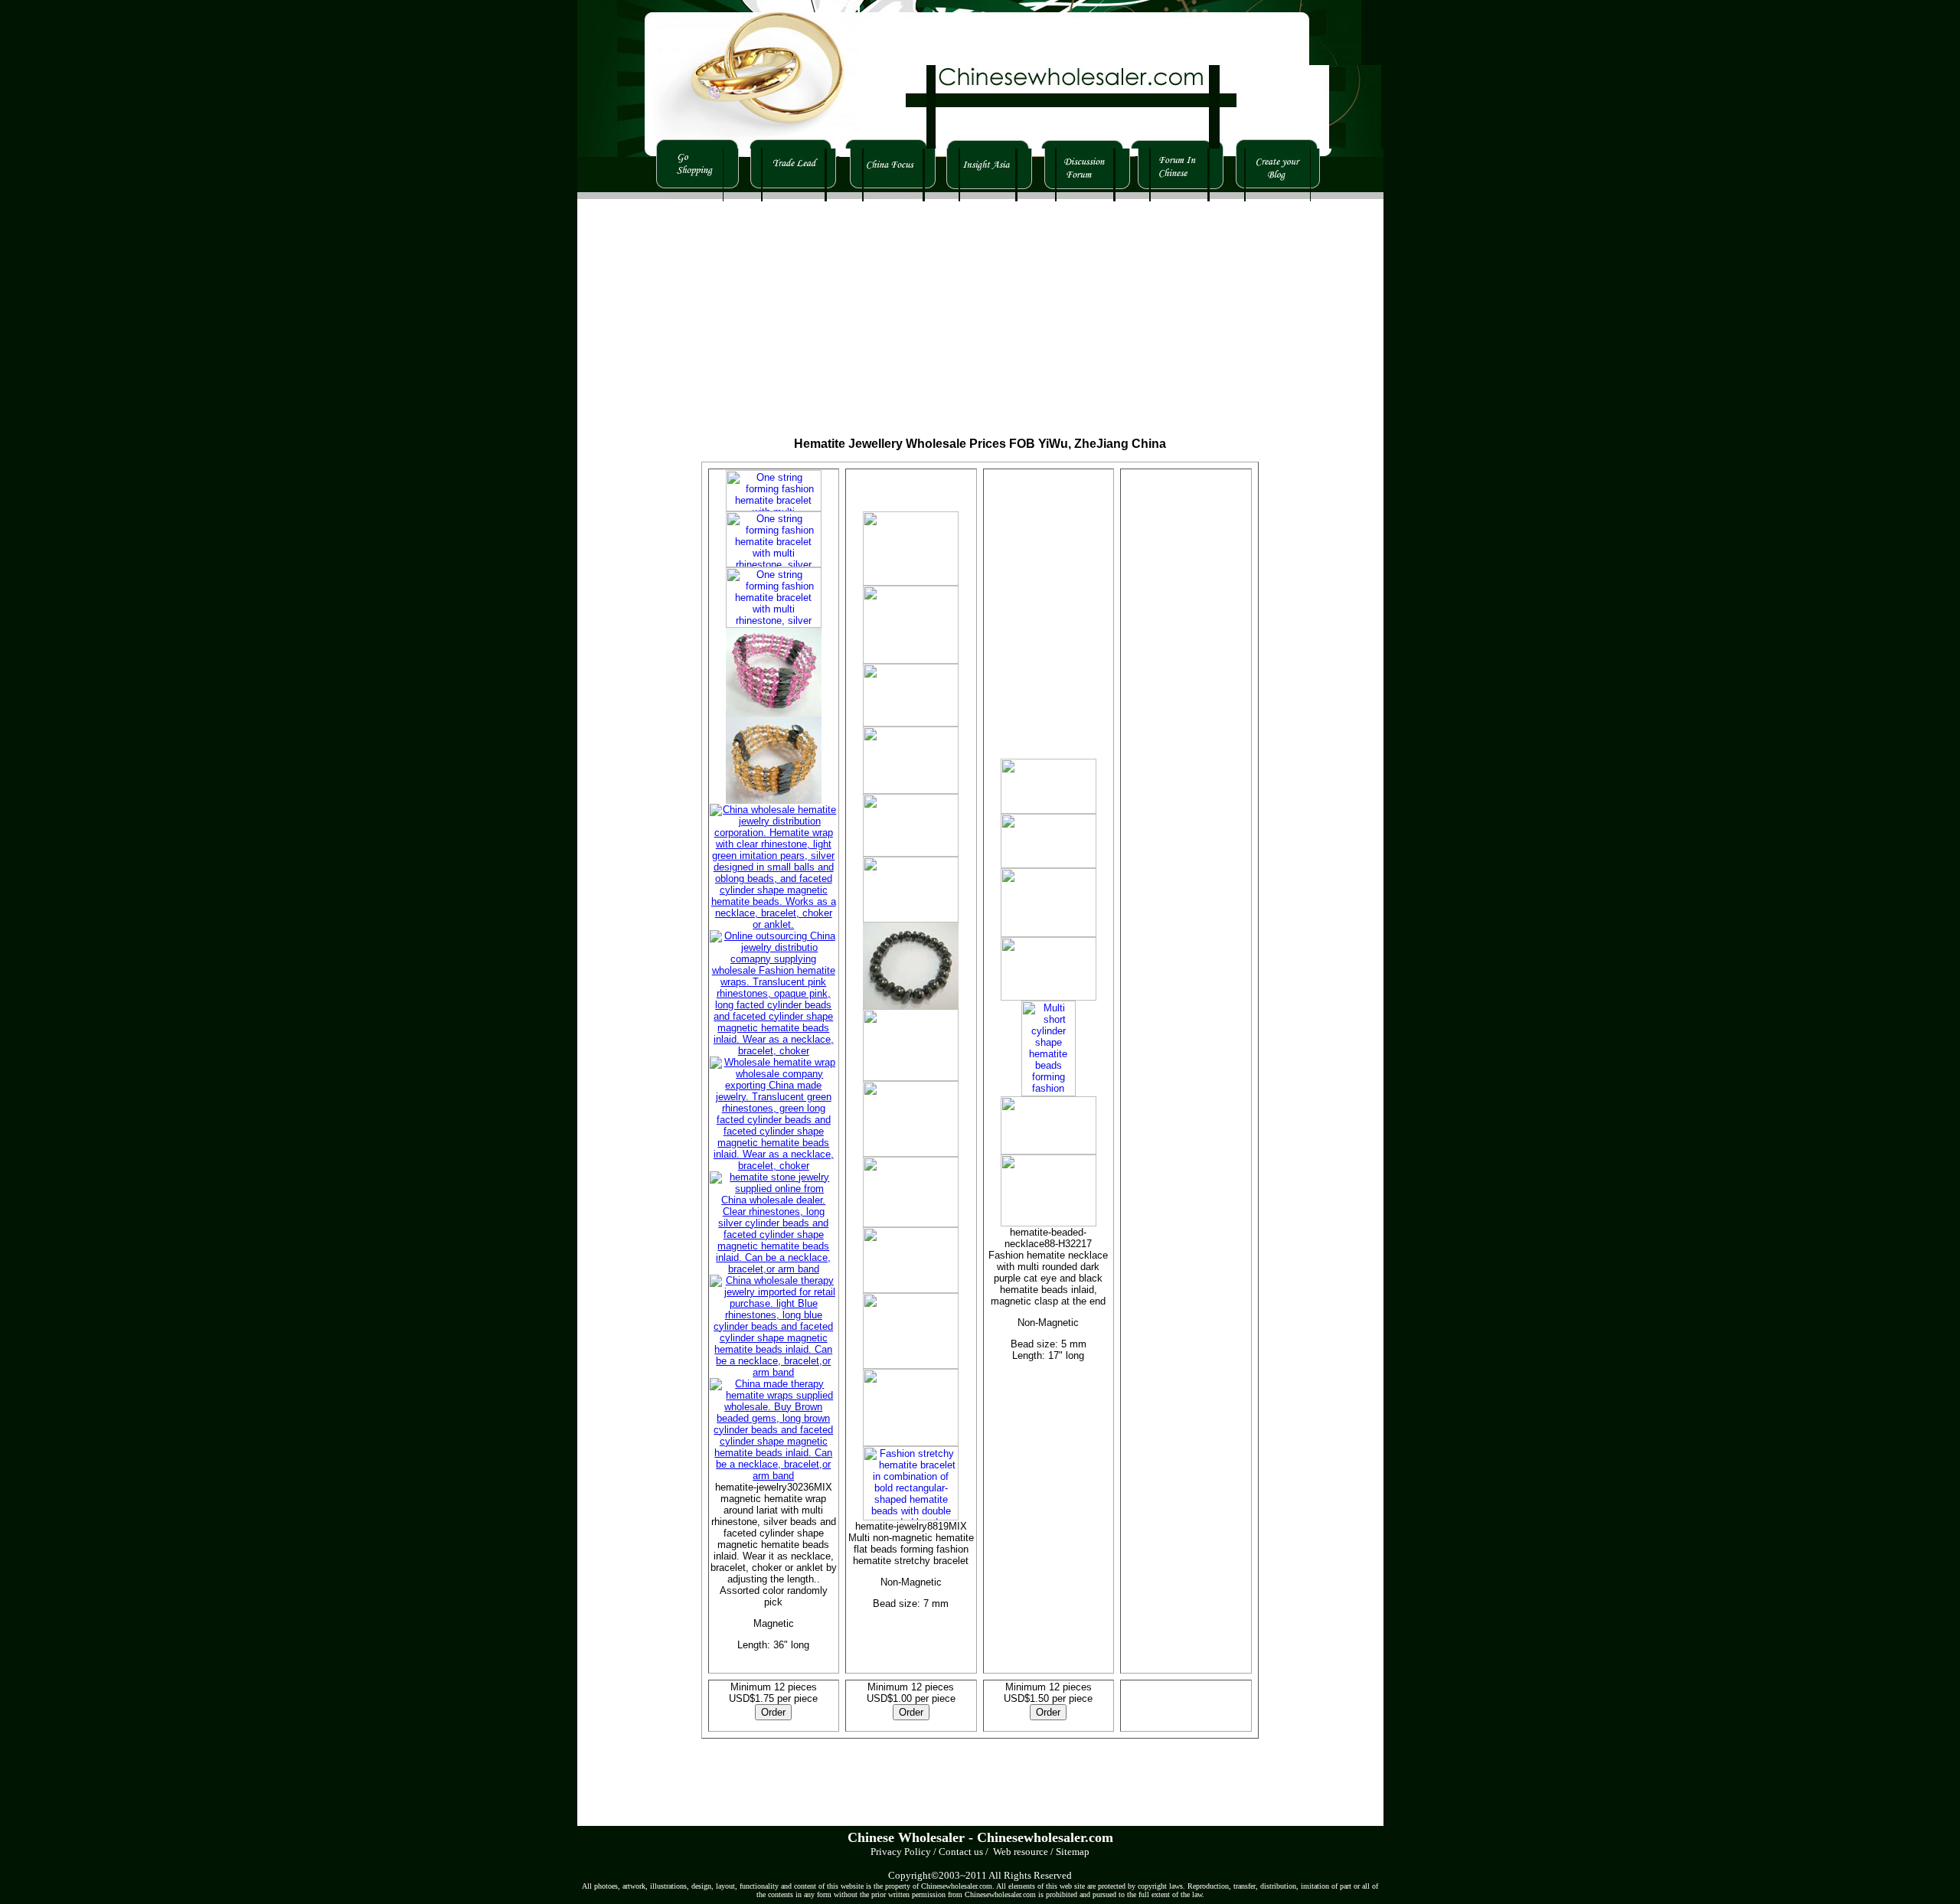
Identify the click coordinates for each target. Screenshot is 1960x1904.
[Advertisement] (841, 309)
